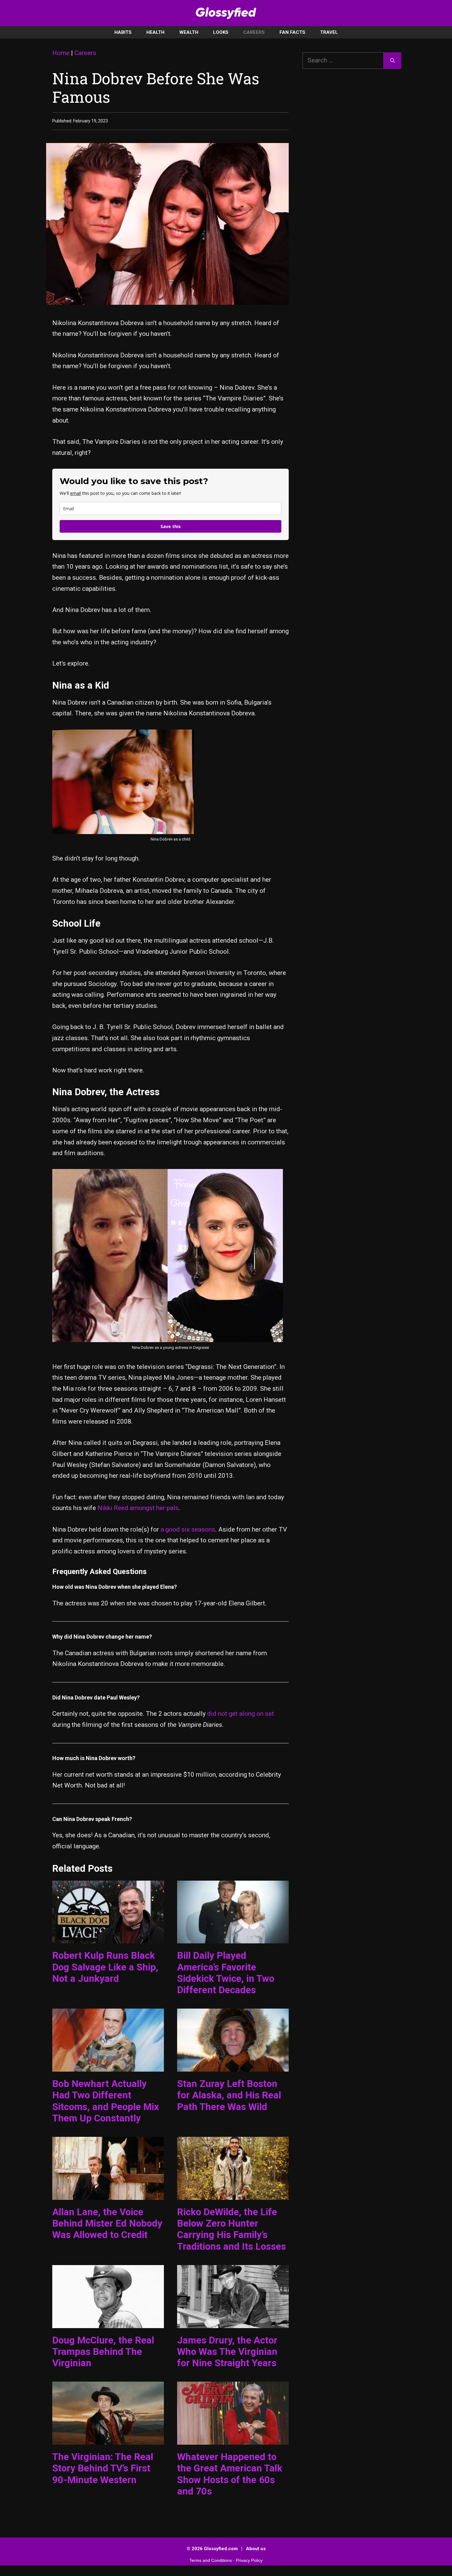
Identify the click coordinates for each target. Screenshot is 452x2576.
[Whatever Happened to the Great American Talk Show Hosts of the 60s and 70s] (233, 2439)
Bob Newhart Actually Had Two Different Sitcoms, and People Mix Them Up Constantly (106, 2101)
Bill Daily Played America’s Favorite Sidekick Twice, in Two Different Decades (226, 1973)
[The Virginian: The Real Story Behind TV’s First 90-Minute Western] (108, 2439)
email (75, 493)
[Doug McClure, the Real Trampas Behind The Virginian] (108, 2322)
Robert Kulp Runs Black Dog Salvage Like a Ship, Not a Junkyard (105, 1967)
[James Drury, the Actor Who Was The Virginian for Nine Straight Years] (233, 2322)
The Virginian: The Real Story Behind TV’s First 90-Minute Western (103, 2468)
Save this (171, 526)
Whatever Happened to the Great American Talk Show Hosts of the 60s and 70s (230, 2474)
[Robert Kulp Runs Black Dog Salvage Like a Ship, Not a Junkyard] (108, 1938)
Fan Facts (292, 32)
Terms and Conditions (211, 2560)
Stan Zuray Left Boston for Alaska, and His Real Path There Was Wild (229, 2095)
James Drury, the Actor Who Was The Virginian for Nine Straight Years (227, 2352)
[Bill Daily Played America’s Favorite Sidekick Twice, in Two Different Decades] (233, 1938)
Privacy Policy (249, 2560)
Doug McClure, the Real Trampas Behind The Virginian (103, 2352)
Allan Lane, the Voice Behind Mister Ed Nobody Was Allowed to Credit (107, 2223)
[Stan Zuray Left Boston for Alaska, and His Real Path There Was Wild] (233, 2066)
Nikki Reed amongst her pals (138, 1508)
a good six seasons (188, 1529)
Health (155, 32)
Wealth (189, 32)
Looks (221, 32)
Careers (254, 32)
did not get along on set (241, 1714)
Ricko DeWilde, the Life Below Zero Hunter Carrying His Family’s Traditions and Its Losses (232, 2229)
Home (61, 53)
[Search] (393, 61)
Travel (329, 32)
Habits (123, 32)
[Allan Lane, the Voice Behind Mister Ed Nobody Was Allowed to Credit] (108, 2194)
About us (256, 2549)
